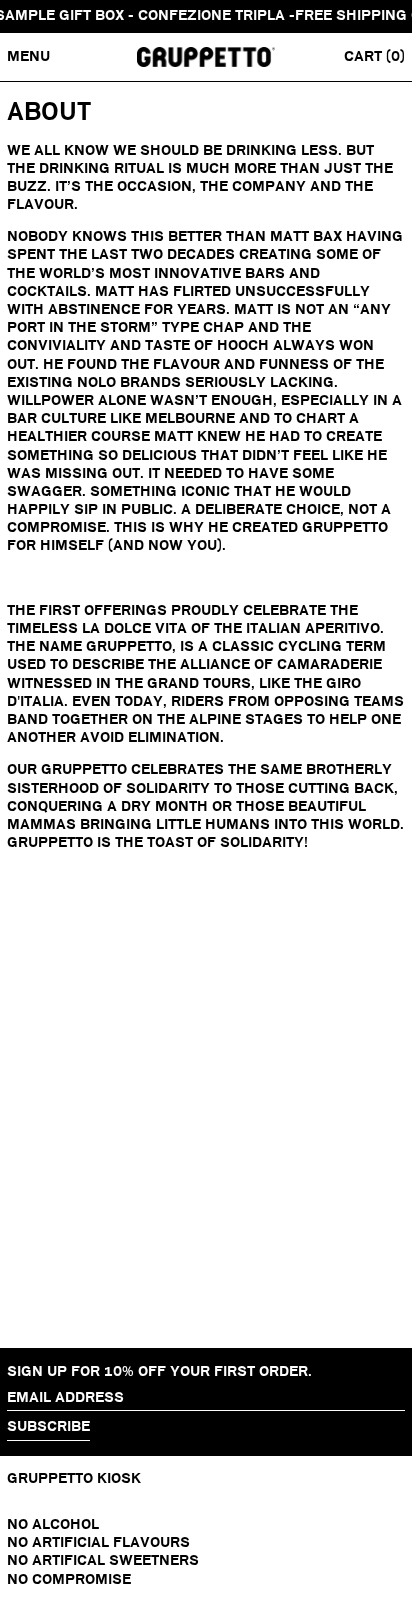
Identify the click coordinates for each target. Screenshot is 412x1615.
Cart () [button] (374, 56)
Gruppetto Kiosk (74, 1478)
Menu (28, 56)
